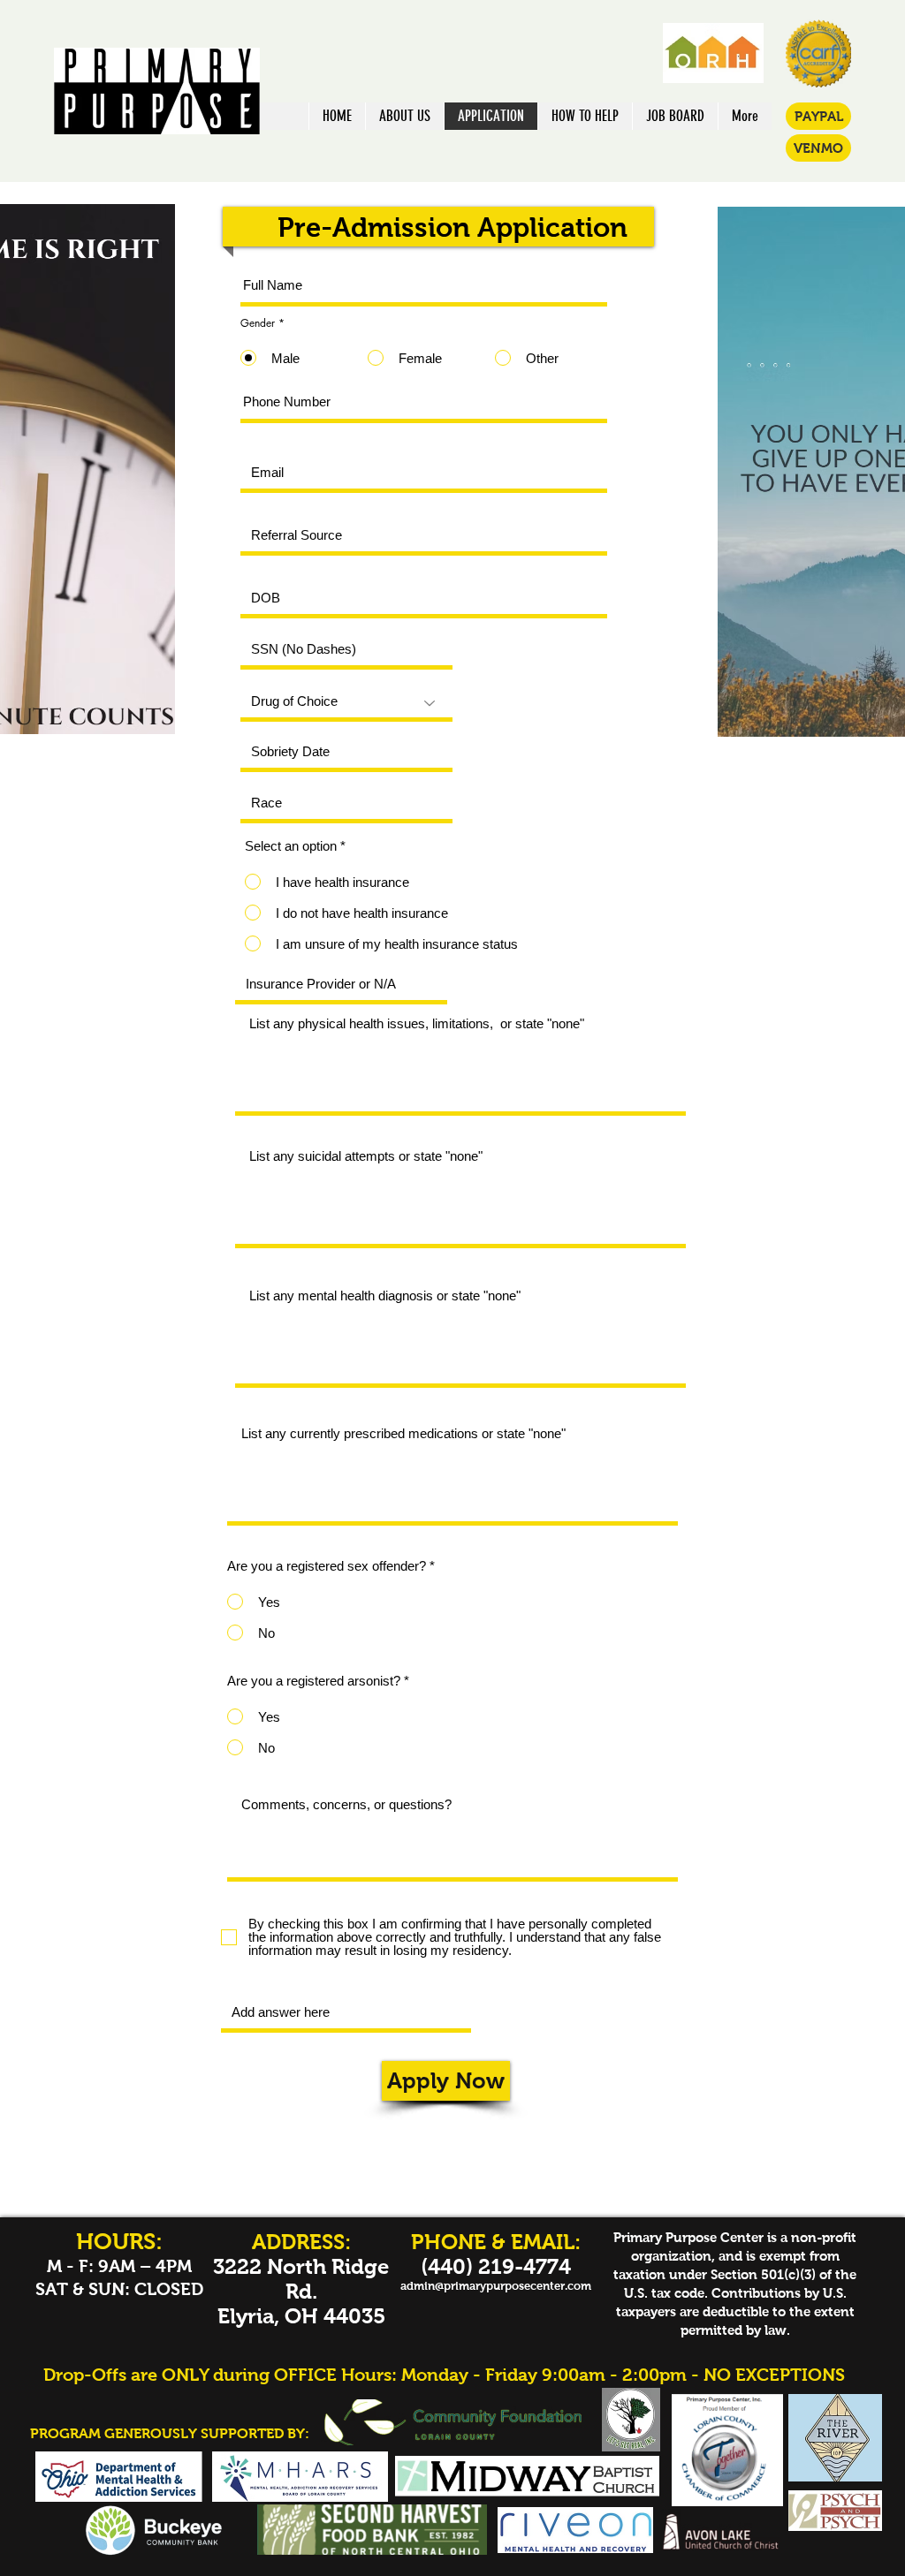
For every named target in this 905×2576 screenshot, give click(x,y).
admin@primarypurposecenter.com (496, 2286)
